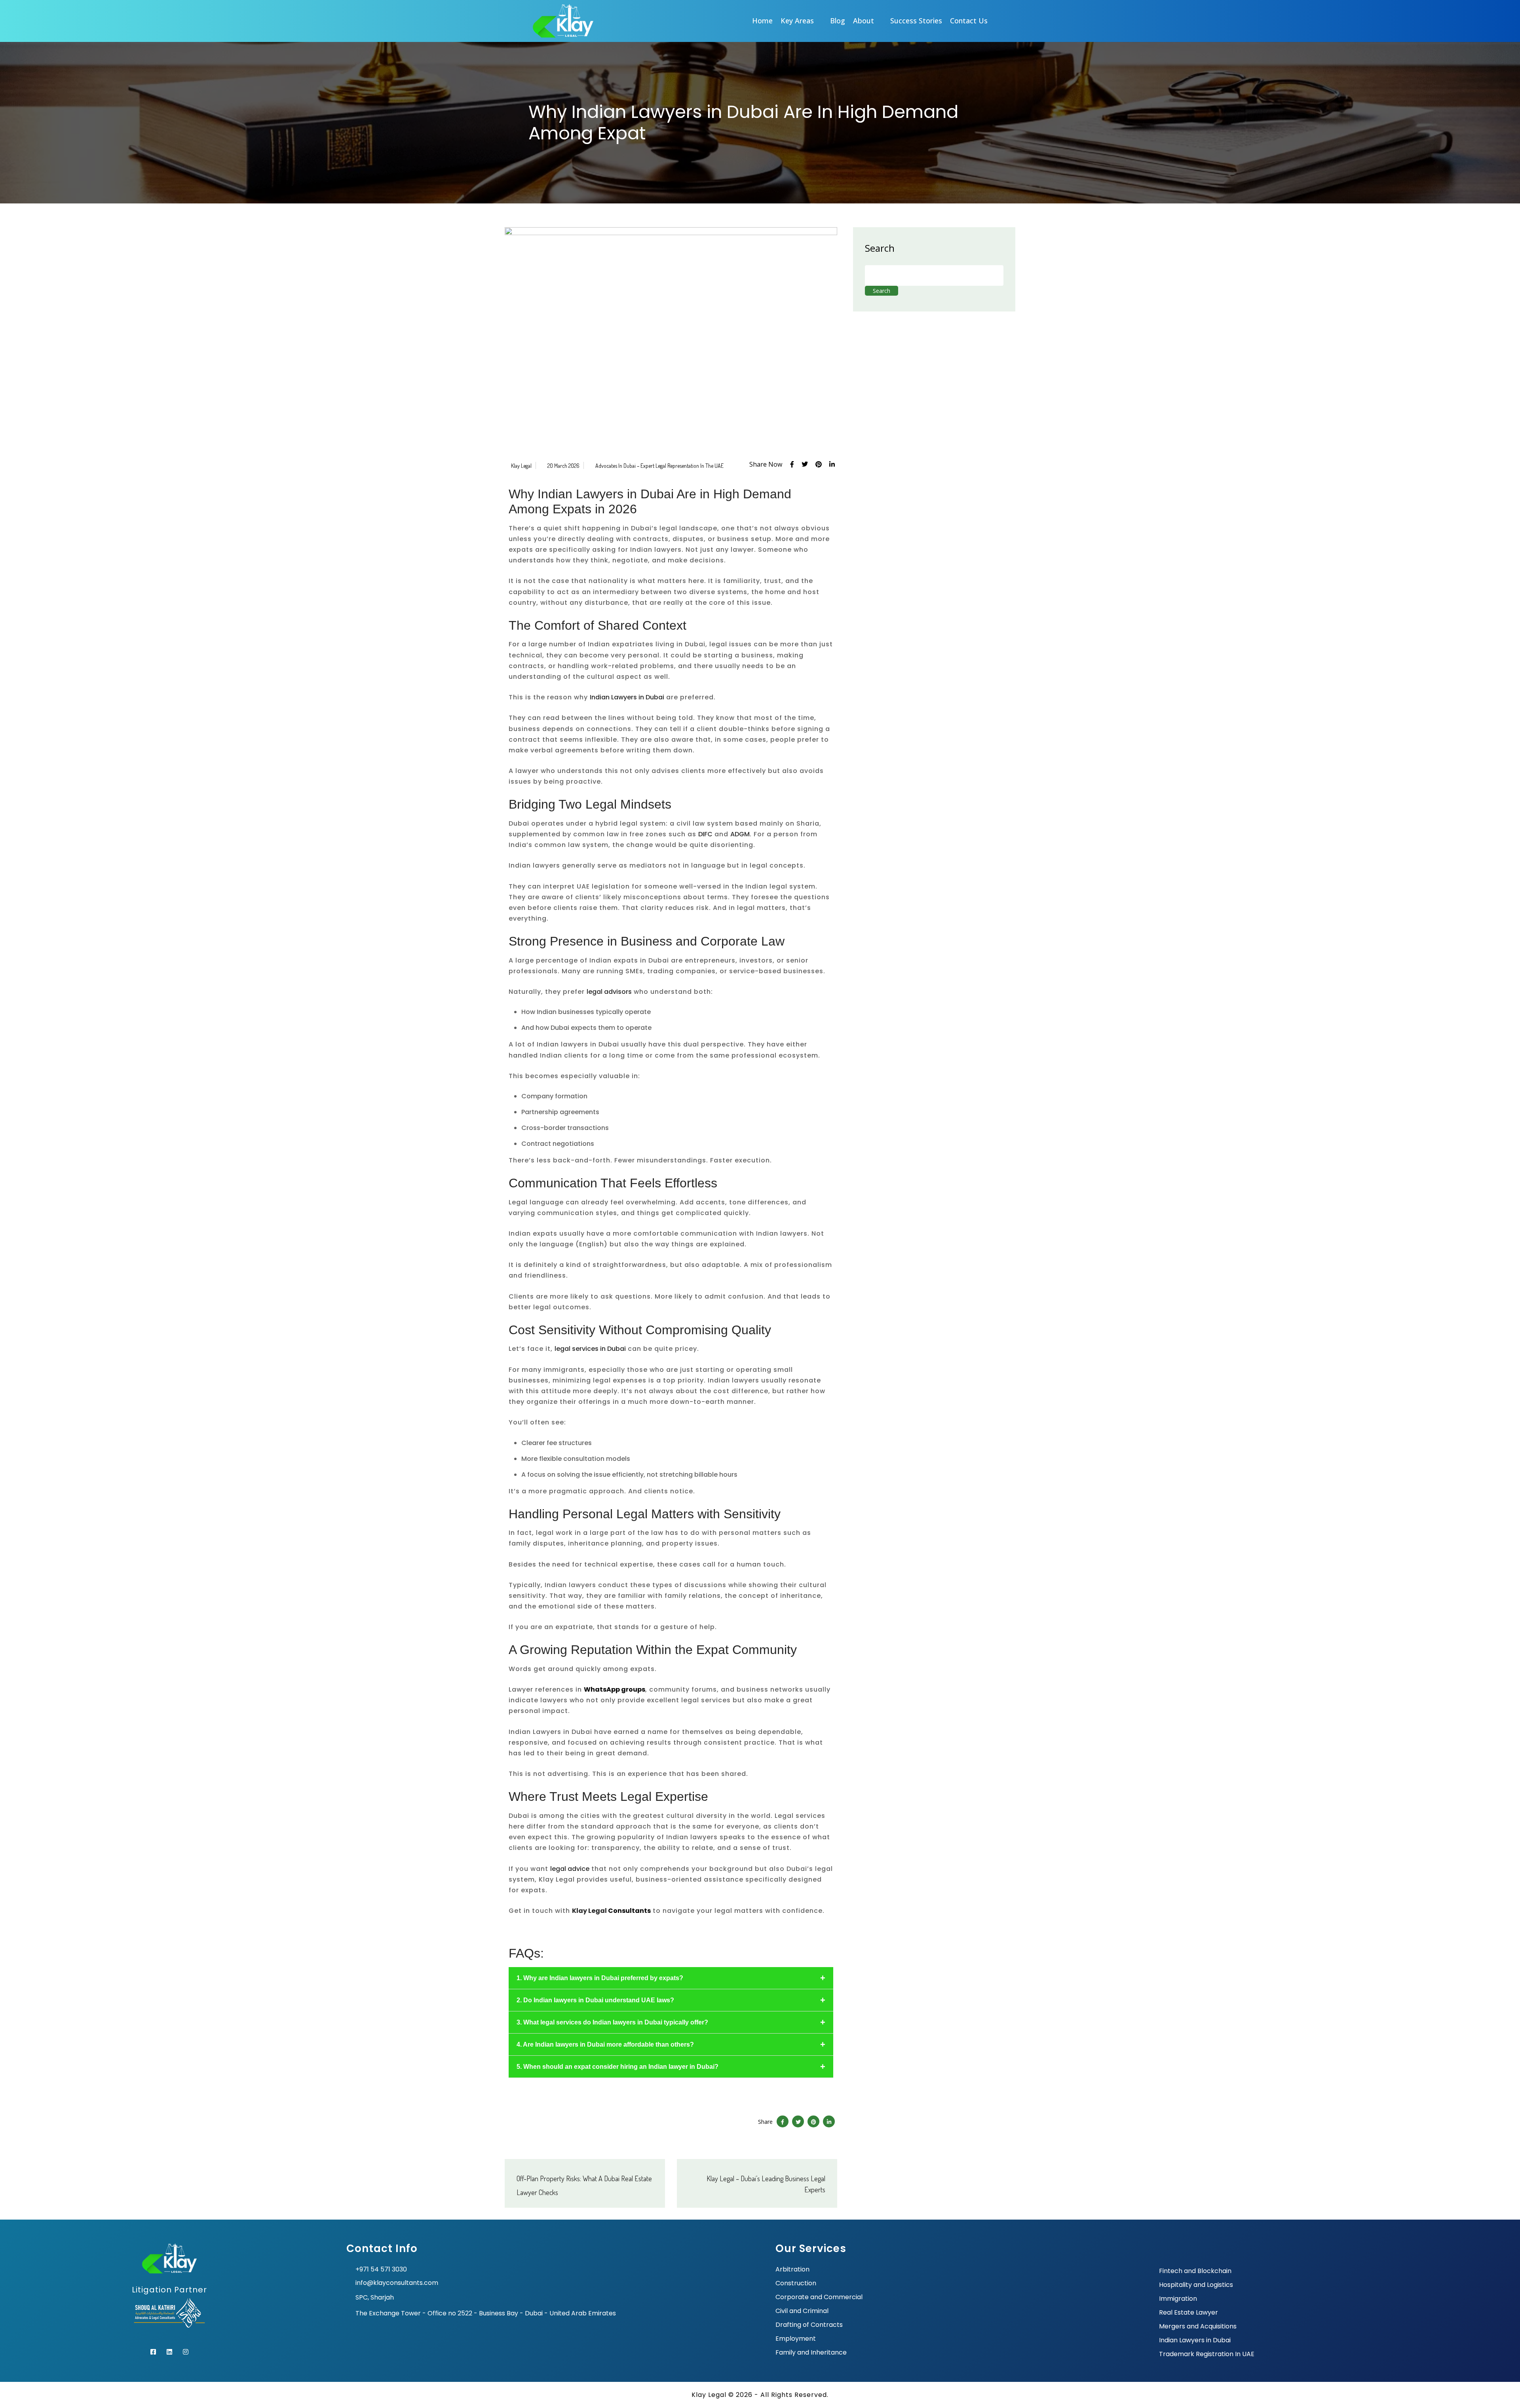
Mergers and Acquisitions (1198, 2326)
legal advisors (609, 992)
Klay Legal (521, 466)
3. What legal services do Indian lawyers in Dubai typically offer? (612, 2022)
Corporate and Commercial (819, 2297)
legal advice (570, 1869)
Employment (796, 2339)
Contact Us (969, 21)
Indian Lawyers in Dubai (627, 697)
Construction (796, 2283)
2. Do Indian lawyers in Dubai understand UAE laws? (595, 2000)
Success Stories (916, 21)
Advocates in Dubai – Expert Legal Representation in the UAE (659, 466)
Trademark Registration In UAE (1207, 2354)
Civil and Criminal (802, 2311)
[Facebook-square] (153, 2352)
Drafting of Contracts (809, 2325)
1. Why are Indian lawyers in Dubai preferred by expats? (600, 1978)
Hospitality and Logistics (1196, 2285)
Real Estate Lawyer (1188, 2313)
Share (765, 2122)
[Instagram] (186, 2352)
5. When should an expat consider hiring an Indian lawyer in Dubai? (617, 2067)
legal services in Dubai (590, 1349)
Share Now (766, 464)
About (864, 21)
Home (762, 21)
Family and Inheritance (811, 2353)
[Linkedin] (169, 2352)
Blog (838, 21)
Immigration (1178, 2299)
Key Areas (797, 21)
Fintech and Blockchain (1195, 2271)
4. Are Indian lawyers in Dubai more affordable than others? (605, 2044)
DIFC (705, 834)
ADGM (740, 834)
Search (880, 248)
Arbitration (792, 2269)
